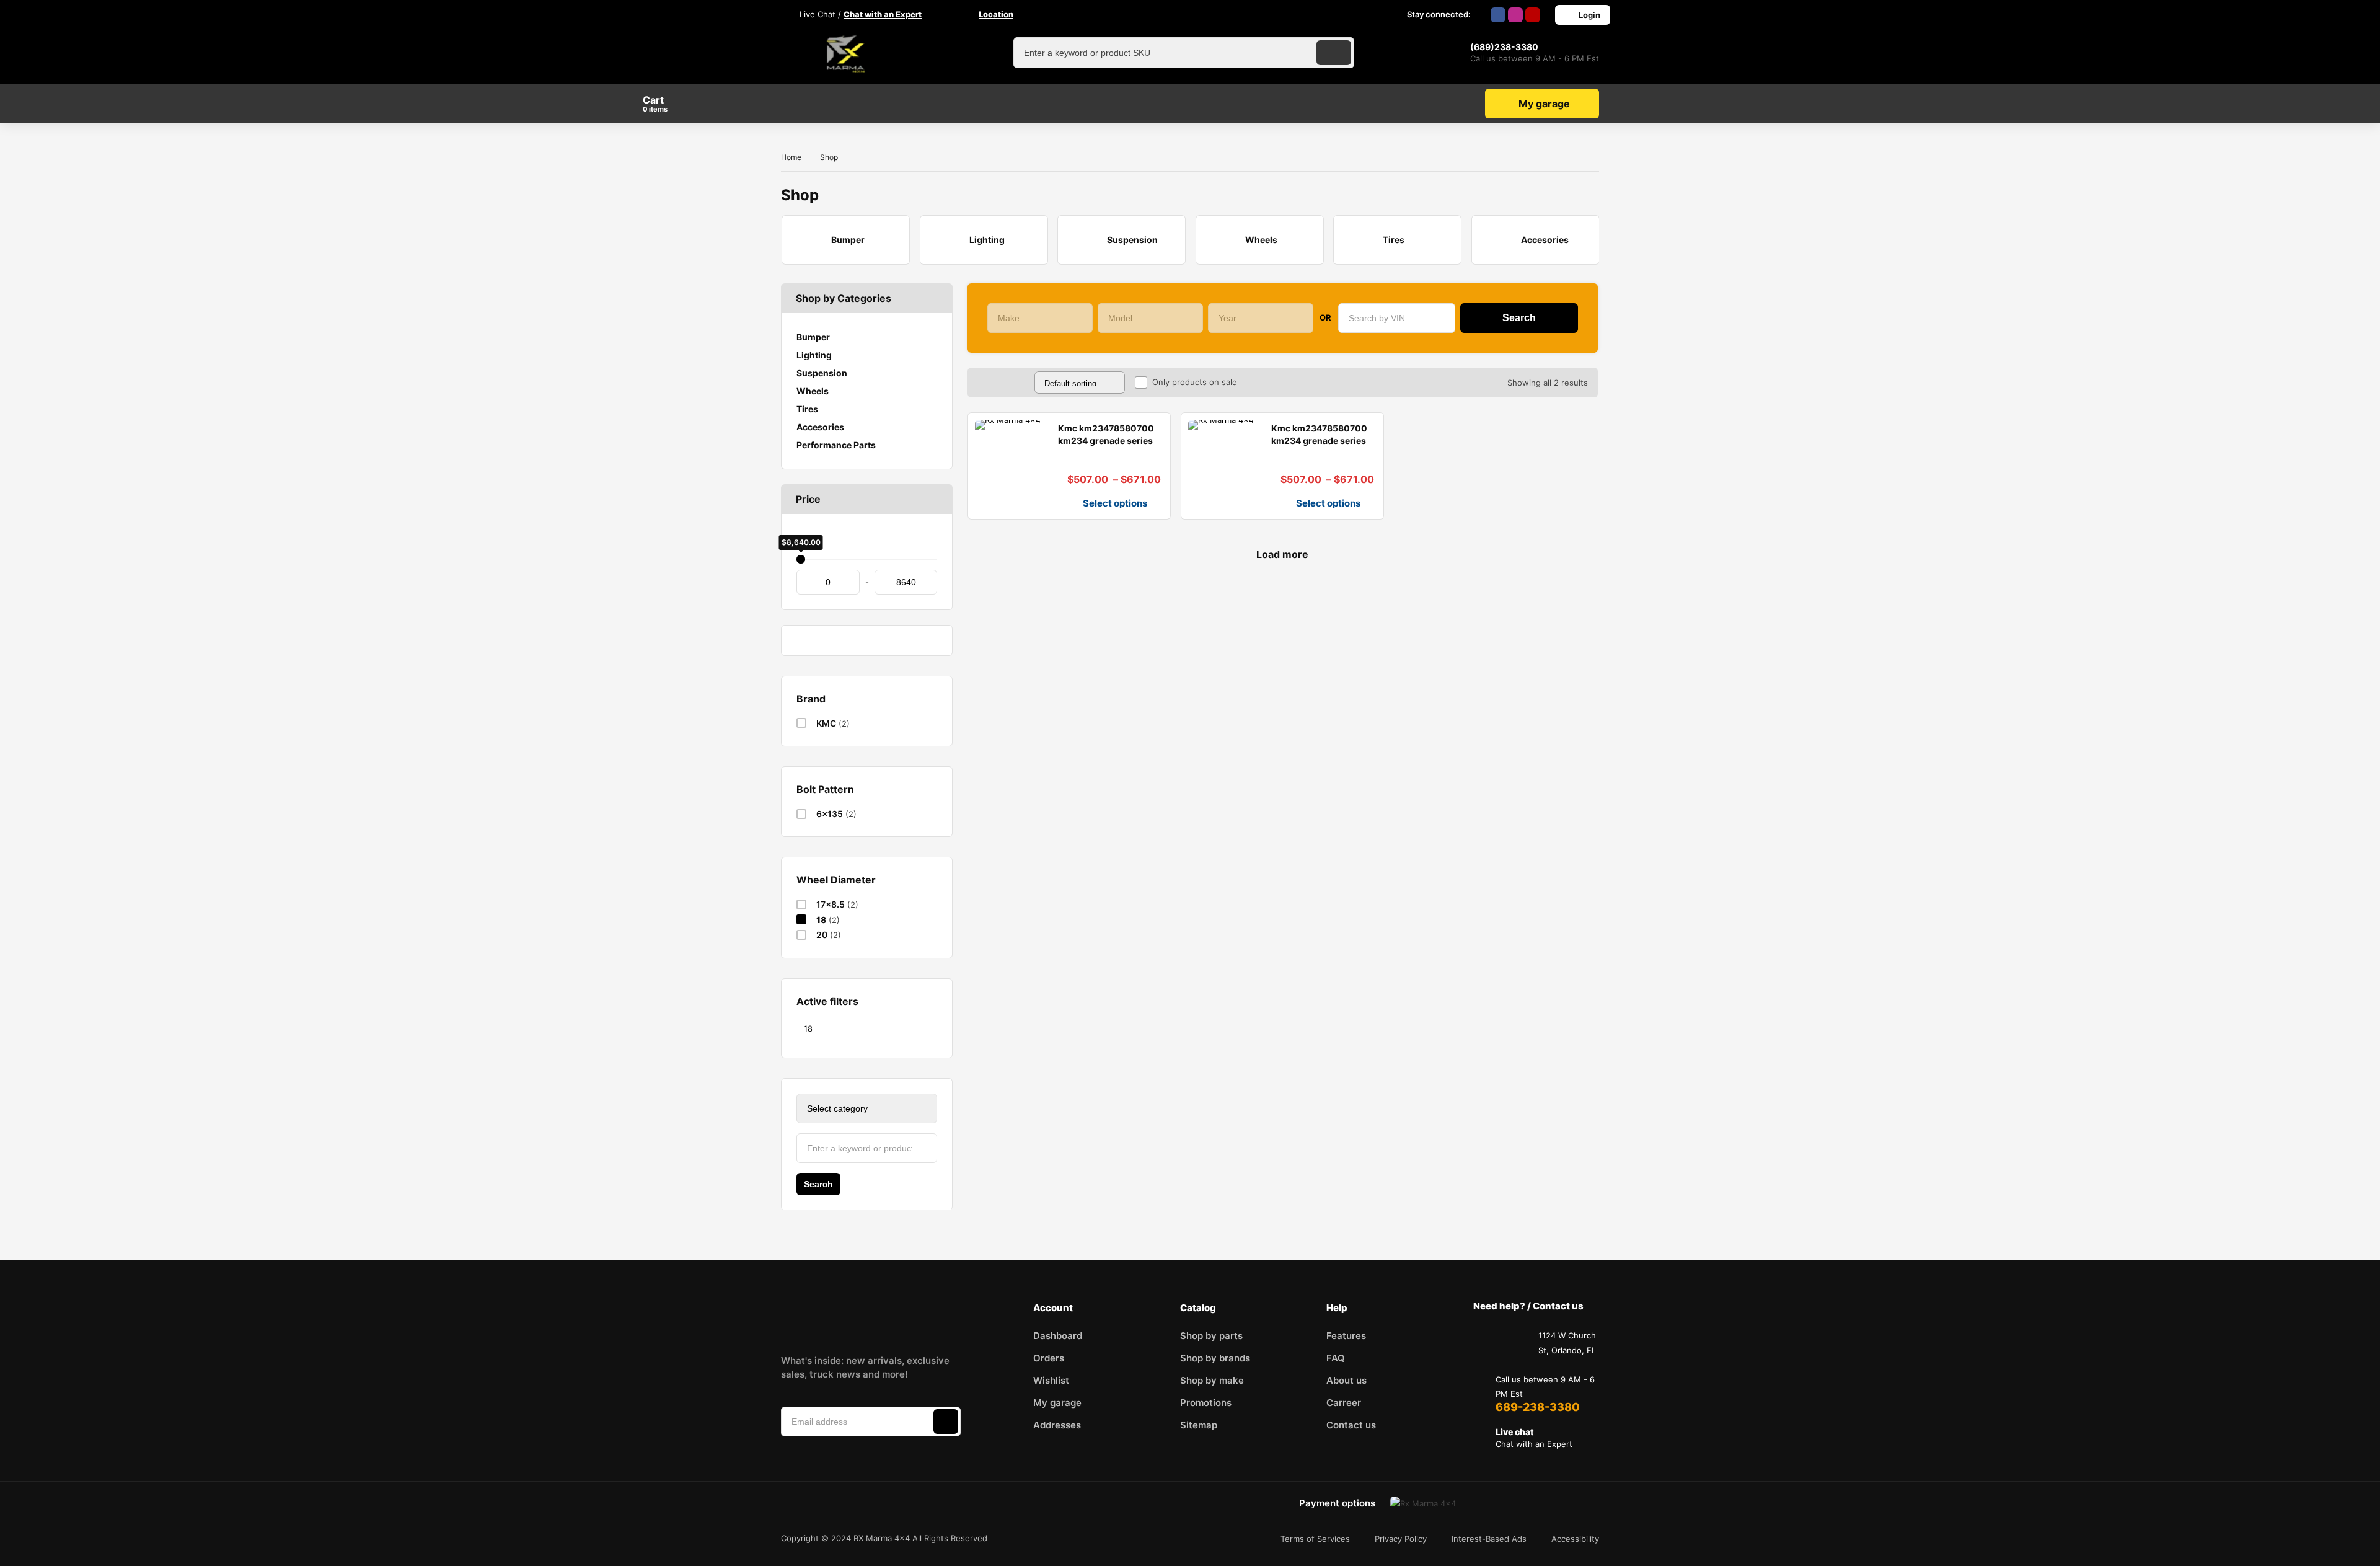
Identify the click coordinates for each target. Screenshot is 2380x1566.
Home (791, 157)
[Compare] (1002, 505)
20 (822, 935)
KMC (826, 723)
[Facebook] (1498, 15)
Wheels (813, 391)
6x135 (830, 814)
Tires (807, 409)
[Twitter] (900, 1317)
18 (821, 920)
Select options (1115, 503)
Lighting (814, 355)
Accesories (820, 427)
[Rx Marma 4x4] (843, 53)
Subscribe (946, 1422)
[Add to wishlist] (982, 505)
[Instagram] (1515, 15)
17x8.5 (831, 904)
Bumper (813, 337)
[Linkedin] (861, 1317)
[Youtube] (1533, 15)
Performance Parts (836, 445)
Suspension (822, 373)
